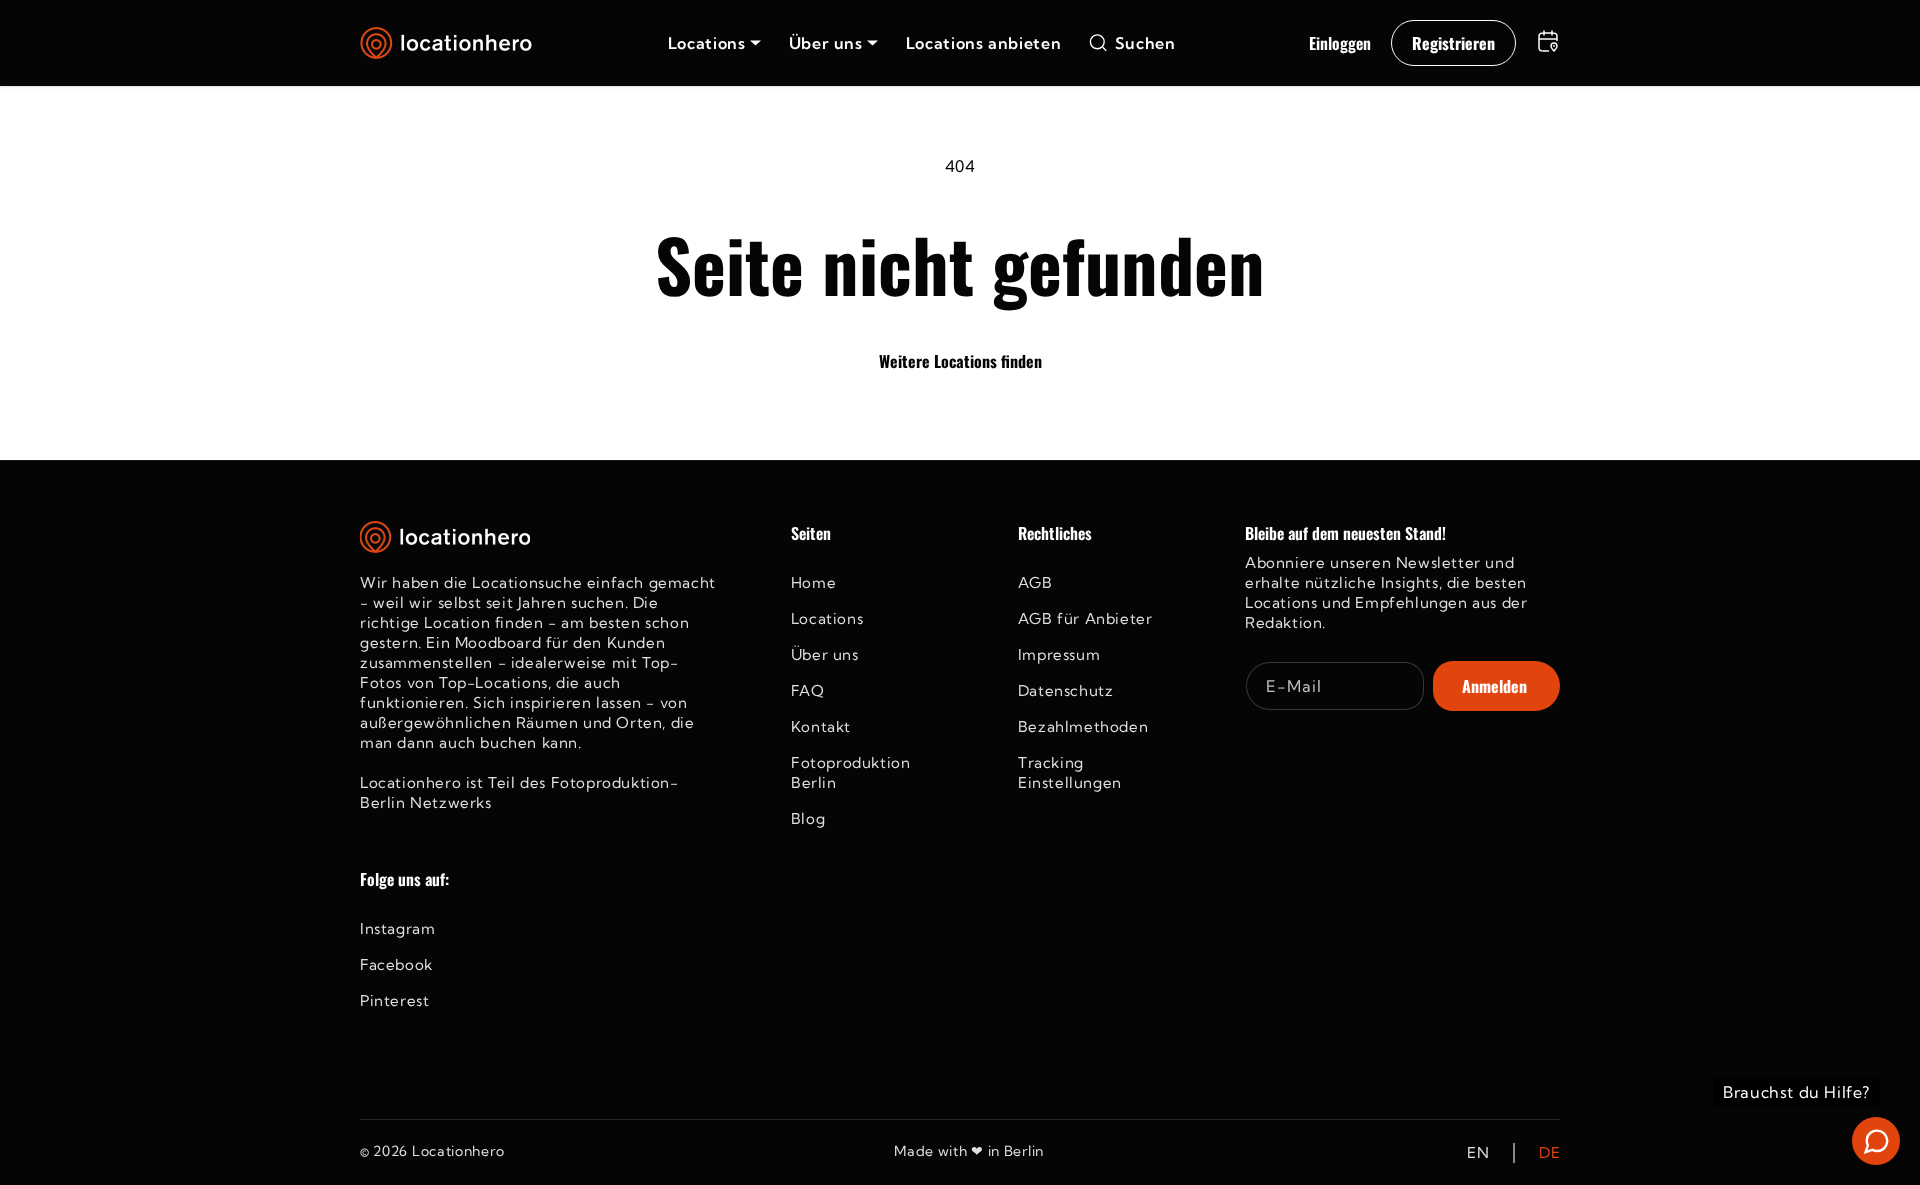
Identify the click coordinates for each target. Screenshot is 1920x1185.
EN (1478, 1152)
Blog (808, 818)
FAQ (808, 690)
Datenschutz (1066, 690)
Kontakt (821, 726)
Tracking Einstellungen (1070, 772)
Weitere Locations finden (960, 361)
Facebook (396, 964)
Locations (827, 618)
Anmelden (1494, 686)
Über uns (825, 654)
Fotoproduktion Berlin (850, 772)
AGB (1035, 582)
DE (1549, 1152)
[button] (714, 43)
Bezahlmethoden (1083, 726)
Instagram (397, 928)
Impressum (1059, 654)
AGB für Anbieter (1085, 618)
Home (813, 582)
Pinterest (394, 1000)
